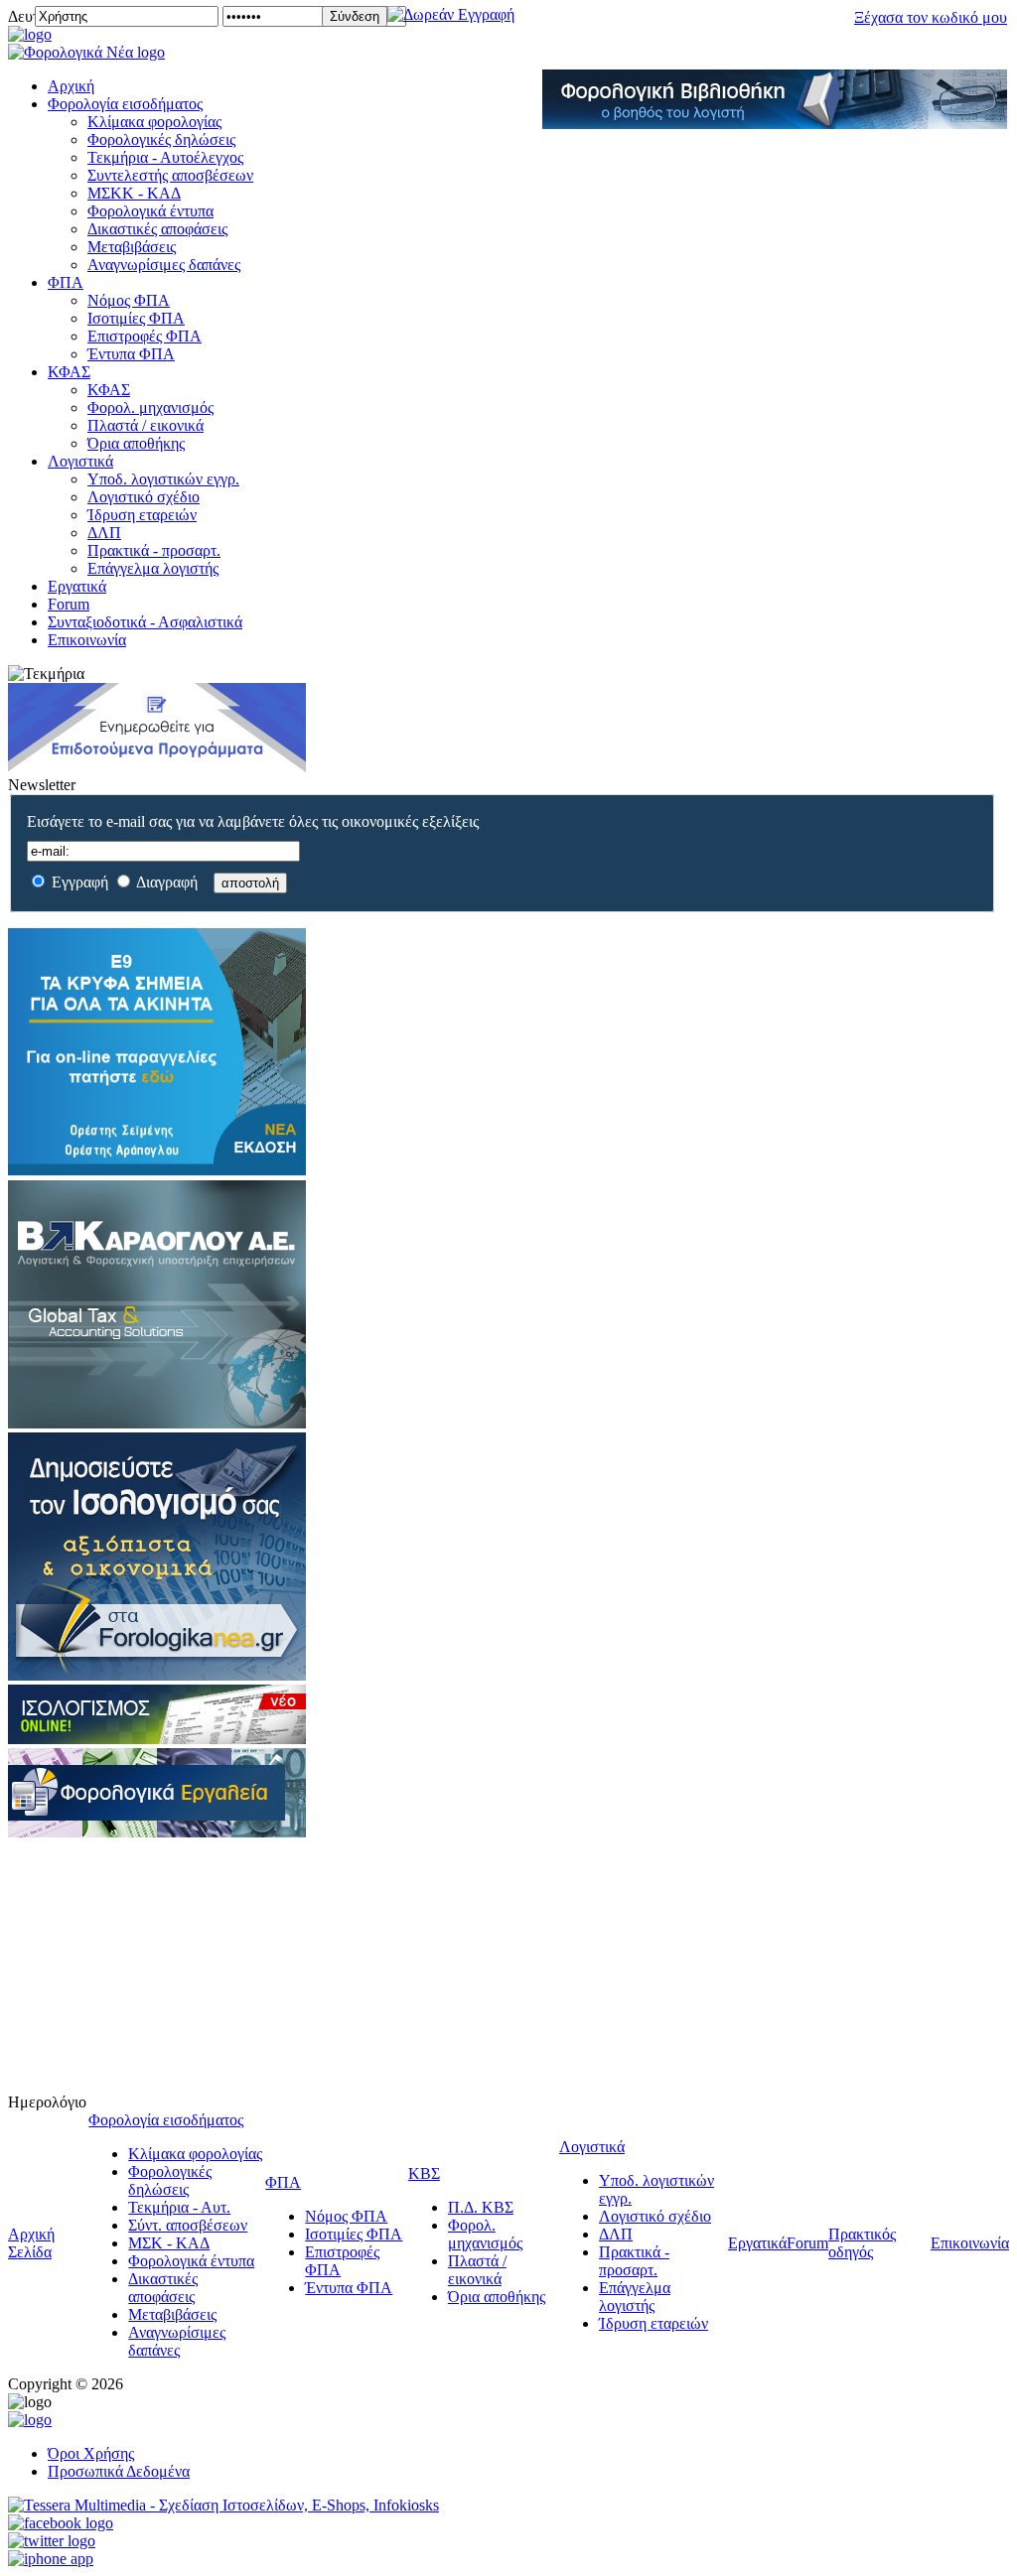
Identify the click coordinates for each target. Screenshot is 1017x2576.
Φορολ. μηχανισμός (150, 407)
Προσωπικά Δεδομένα (119, 2471)
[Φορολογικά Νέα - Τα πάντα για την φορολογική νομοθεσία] (86, 52)
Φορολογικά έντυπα (150, 211)
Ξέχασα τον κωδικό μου (931, 17)
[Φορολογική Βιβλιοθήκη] (775, 124)
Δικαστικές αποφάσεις (157, 229)
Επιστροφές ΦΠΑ (145, 336)
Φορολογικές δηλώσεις (161, 139)
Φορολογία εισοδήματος (125, 104)
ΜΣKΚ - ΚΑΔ (134, 193)
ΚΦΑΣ (69, 372)
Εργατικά (77, 586)
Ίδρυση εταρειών (142, 515)
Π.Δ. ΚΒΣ (481, 2207)
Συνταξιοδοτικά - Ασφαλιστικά (145, 622)
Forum (69, 604)
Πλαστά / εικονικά (145, 425)
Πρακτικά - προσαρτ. (154, 550)
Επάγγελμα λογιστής (153, 568)
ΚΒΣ (424, 2173)
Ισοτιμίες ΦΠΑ (136, 318)
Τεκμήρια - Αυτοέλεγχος (165, 157)
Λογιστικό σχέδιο (144, 497)
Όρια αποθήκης (136, 443)
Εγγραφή (80, 882)
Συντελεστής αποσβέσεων (170, 175)
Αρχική (71, 86)
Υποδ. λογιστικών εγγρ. (163, 479)
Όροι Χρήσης (91, 2453)
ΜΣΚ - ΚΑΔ (169, 2243)
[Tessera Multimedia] (223, 2505)
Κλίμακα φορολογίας (154, 122)
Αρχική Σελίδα (31, 2243)
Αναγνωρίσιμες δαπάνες (164, 265)
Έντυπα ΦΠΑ (131, 354)
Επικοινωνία (87, 640)
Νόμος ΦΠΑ (129, 300)
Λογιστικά (80, 461)
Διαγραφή (167, 882)
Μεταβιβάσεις (132, 247)
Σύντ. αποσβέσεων (188, 2225)
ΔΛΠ (104, 533)
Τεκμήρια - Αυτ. (179, 2207)
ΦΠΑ (66, 282)
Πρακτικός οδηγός (862, 2243)
